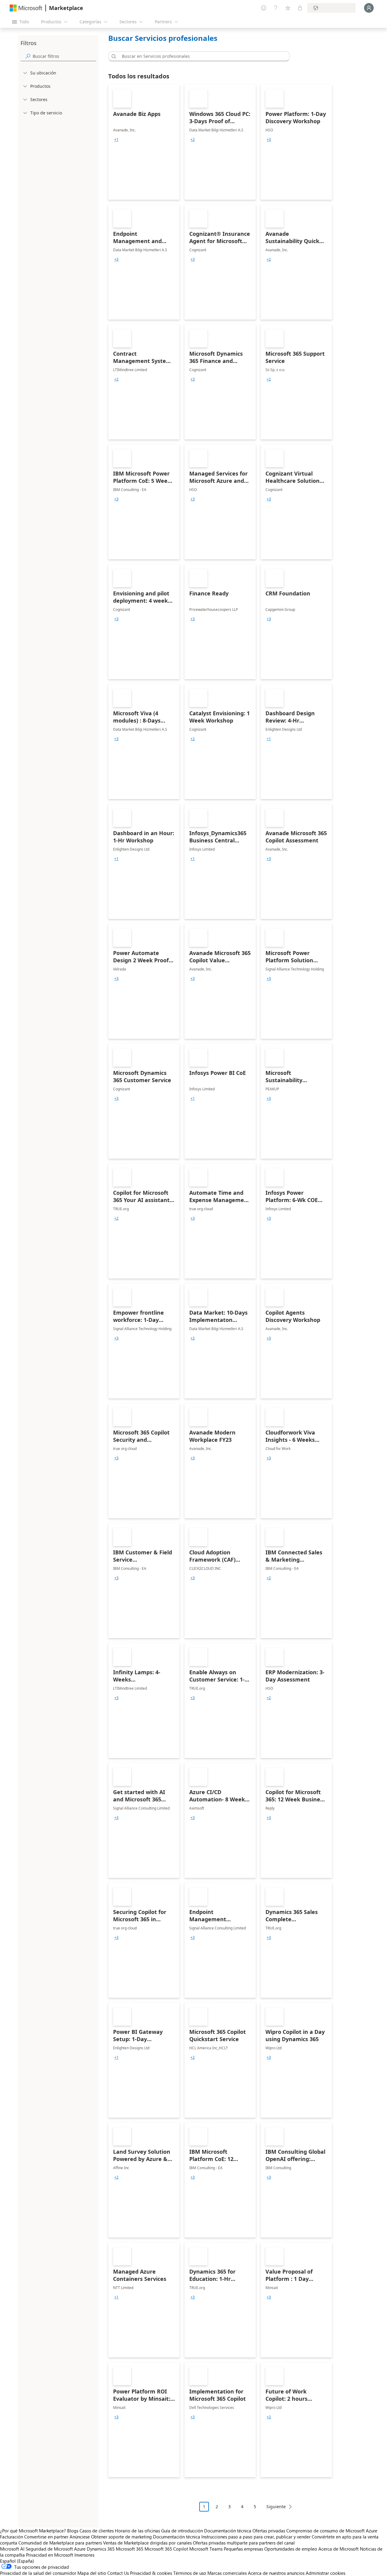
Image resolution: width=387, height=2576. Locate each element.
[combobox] (201, 56)
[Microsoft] (26, 8)
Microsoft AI (12, 2549)
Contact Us (118, 2573)
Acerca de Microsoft (338, 2549)
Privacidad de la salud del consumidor (38, 2573)
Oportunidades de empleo (291, 2549)
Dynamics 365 (101, 2549)
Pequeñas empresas (243, 2549)
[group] (116, 140)
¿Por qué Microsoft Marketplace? (33, 2531)
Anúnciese (80, 2537)
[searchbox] (64, 56)
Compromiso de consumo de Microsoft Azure (332, 2531)
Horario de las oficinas (137, 2531)
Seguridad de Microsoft (49, 2549)
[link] (144, 142)
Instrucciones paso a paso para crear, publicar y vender (256, 2537)
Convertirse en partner (46, 2537)
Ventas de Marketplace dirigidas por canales (147, 2543)
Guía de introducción (182, 2531)
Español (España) (17, 2561)
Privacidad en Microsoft (50, 2555)
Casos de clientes (97, 2531)
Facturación (11, 2537)
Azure (80, 2549)
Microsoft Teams (206, 2549)
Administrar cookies (325, 2573)
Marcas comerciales (227, 2573)
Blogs (73, 2531)
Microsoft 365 (130, 2549)
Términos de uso (190, 2573)
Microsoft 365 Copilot (166, 2549)
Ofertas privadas (269, 2531)
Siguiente (276, 2507)
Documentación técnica (228, 2531)
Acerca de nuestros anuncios (276, 2573)
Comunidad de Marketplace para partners (60, 2543)
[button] (113, 56)
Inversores (84, 2555)
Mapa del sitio (92, 2573)
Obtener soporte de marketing (121, 2537)
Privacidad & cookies (151, 2573)
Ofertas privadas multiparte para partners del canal (244, 2543)
